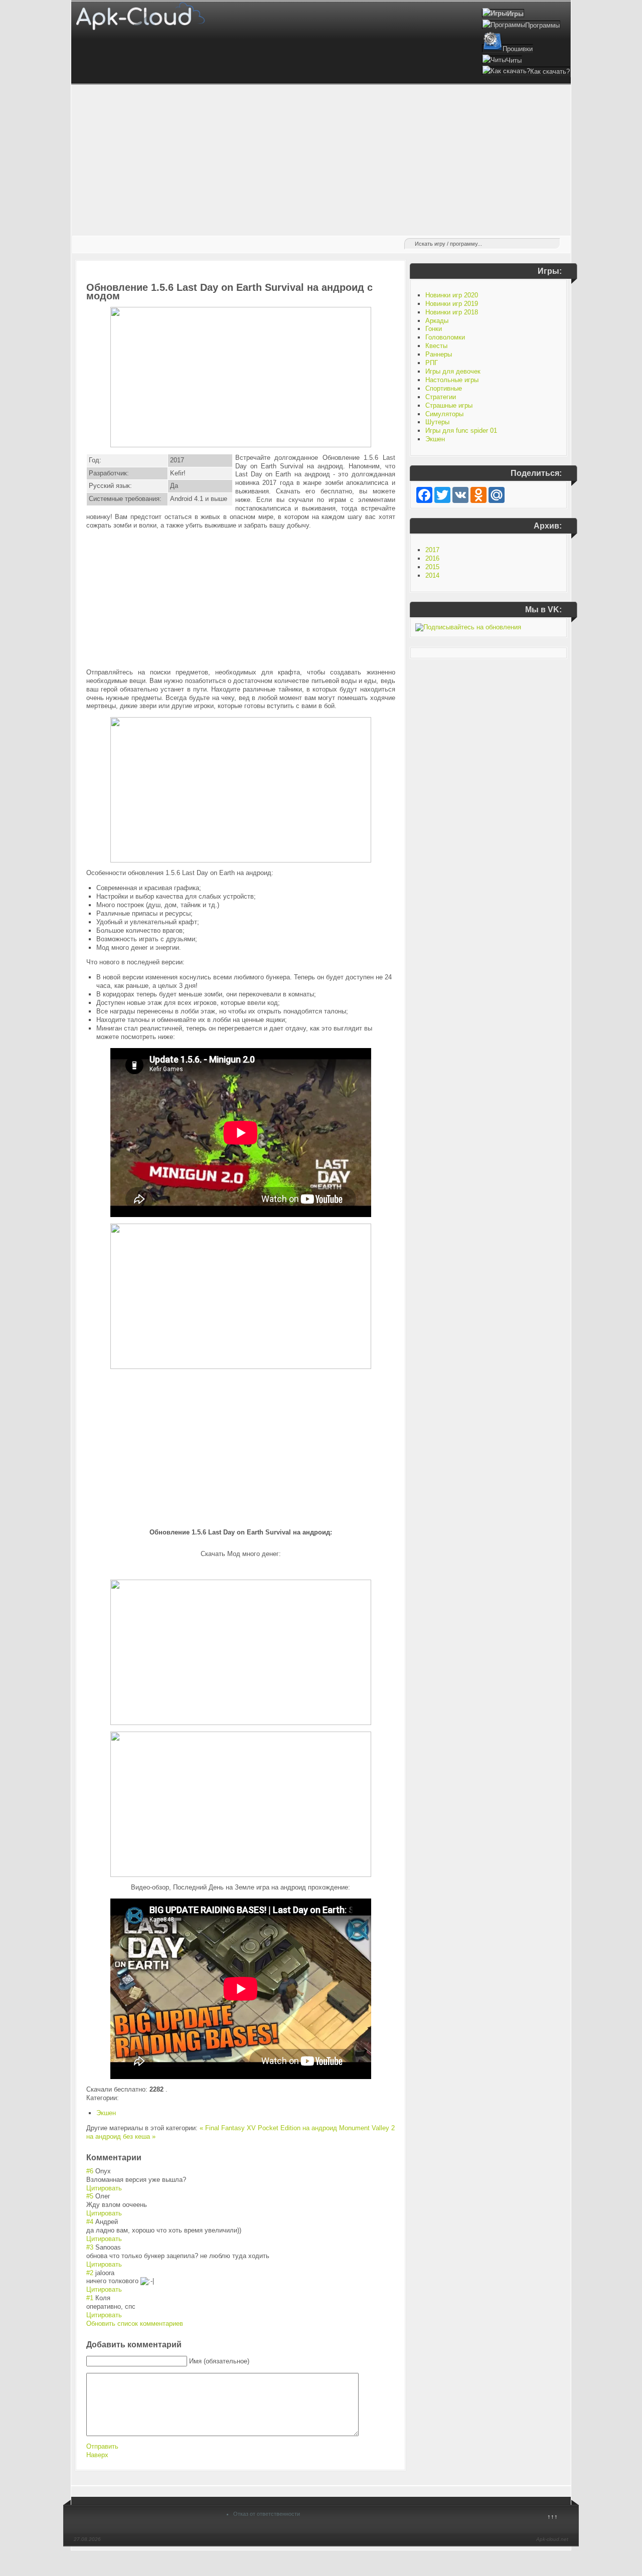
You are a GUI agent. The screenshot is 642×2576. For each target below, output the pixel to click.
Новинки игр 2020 (452, 295)
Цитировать (104, 2188)
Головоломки (445, 337)
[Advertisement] (321, 160)
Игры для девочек (453, 371)
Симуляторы (444, 414)
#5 (90, 2196)
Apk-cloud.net (552, 2539)
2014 (432, 575)
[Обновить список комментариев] (144, 2158)
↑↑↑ (552, 2517)
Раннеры (439, 354)
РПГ (432, 363)
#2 (90, 2273)
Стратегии (441, 397)
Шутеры (437, 422)
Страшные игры (449, 405)
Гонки (434, 329)
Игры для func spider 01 (461, 431)
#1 (90, 2298)
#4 (90, 2222)
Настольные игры (452, 380)
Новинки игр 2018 (452, 312)
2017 (432, 550)
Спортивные (444, 388)
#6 (90, 2171)
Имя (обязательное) (219, 2361)
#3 (90, 2247)
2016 (432, 558)
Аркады (437, 321)
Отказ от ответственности (267, 2514)
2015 (432, 567)
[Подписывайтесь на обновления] (468, 627)
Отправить (102, 2446)
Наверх (97, 2455)
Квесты (436, 346)
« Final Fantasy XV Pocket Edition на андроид (268, 2128)
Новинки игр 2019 (452, 304)
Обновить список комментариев (135, 2324)
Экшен (106, 2113)
